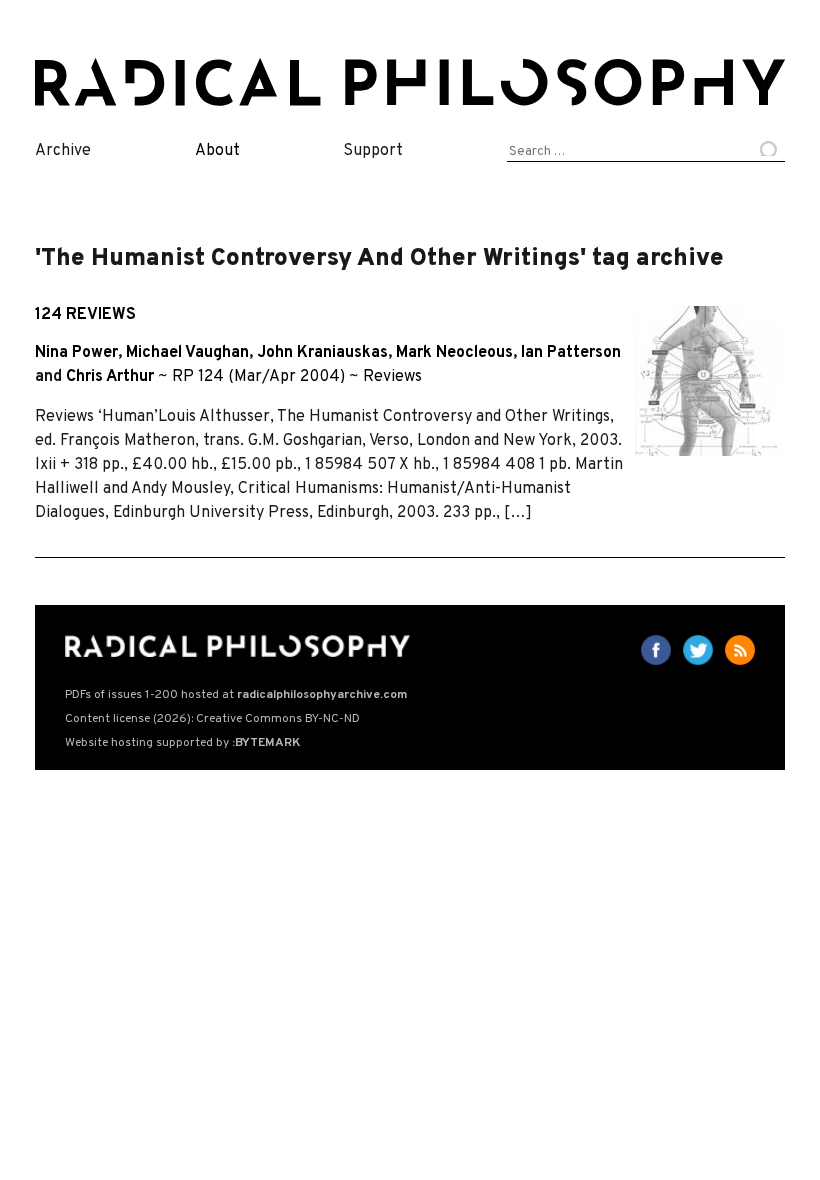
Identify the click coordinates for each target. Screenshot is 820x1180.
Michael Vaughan (187, 353)
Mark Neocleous (454, 353)
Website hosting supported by (182, 743)
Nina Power (76, 353)
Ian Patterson (571, 353)
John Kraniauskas (322, 353)
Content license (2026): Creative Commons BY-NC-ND (212, 719)
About (217, 151)
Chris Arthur (110, 377)
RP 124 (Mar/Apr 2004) (258, 377)
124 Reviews (85, 315)
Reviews (392, 377)
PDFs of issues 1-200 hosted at (236, 695)
